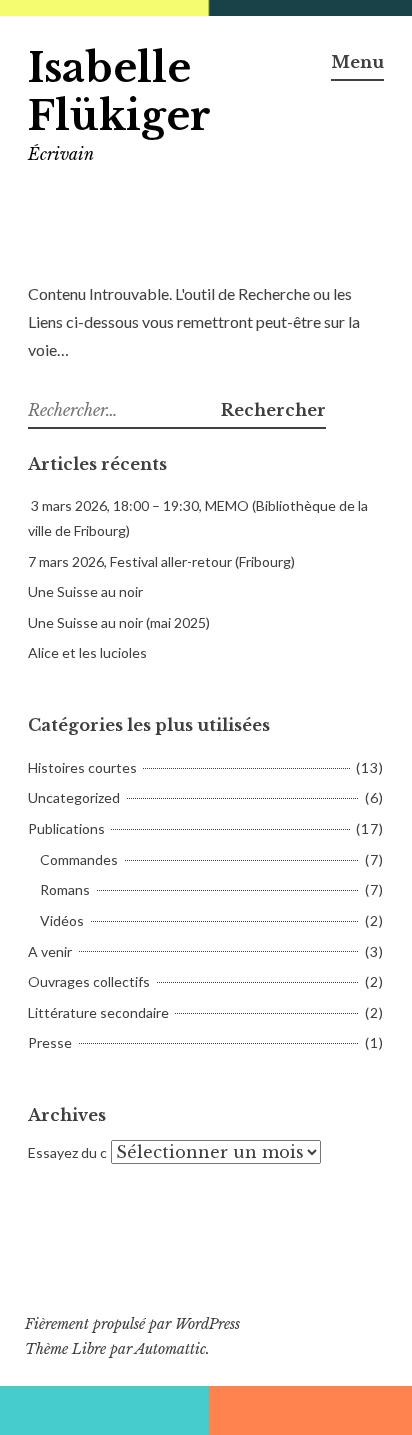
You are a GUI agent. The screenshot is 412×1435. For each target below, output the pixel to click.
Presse (50, 1042)
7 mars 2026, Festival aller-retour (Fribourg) (161, 561)
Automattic (170, 1349)
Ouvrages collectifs (89, 981)
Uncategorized (74, 797)
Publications (66, 828)
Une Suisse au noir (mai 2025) (119, 622)
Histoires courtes (82, 767)
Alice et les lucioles (87, 652)
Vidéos (62, 920)
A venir (50, 951)
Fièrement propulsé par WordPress (132, 1324)
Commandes (79, 859)
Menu (357, 62)
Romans (65, 889)
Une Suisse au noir (85, 591)
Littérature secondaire (98, 1012)
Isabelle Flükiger (119, 92)
